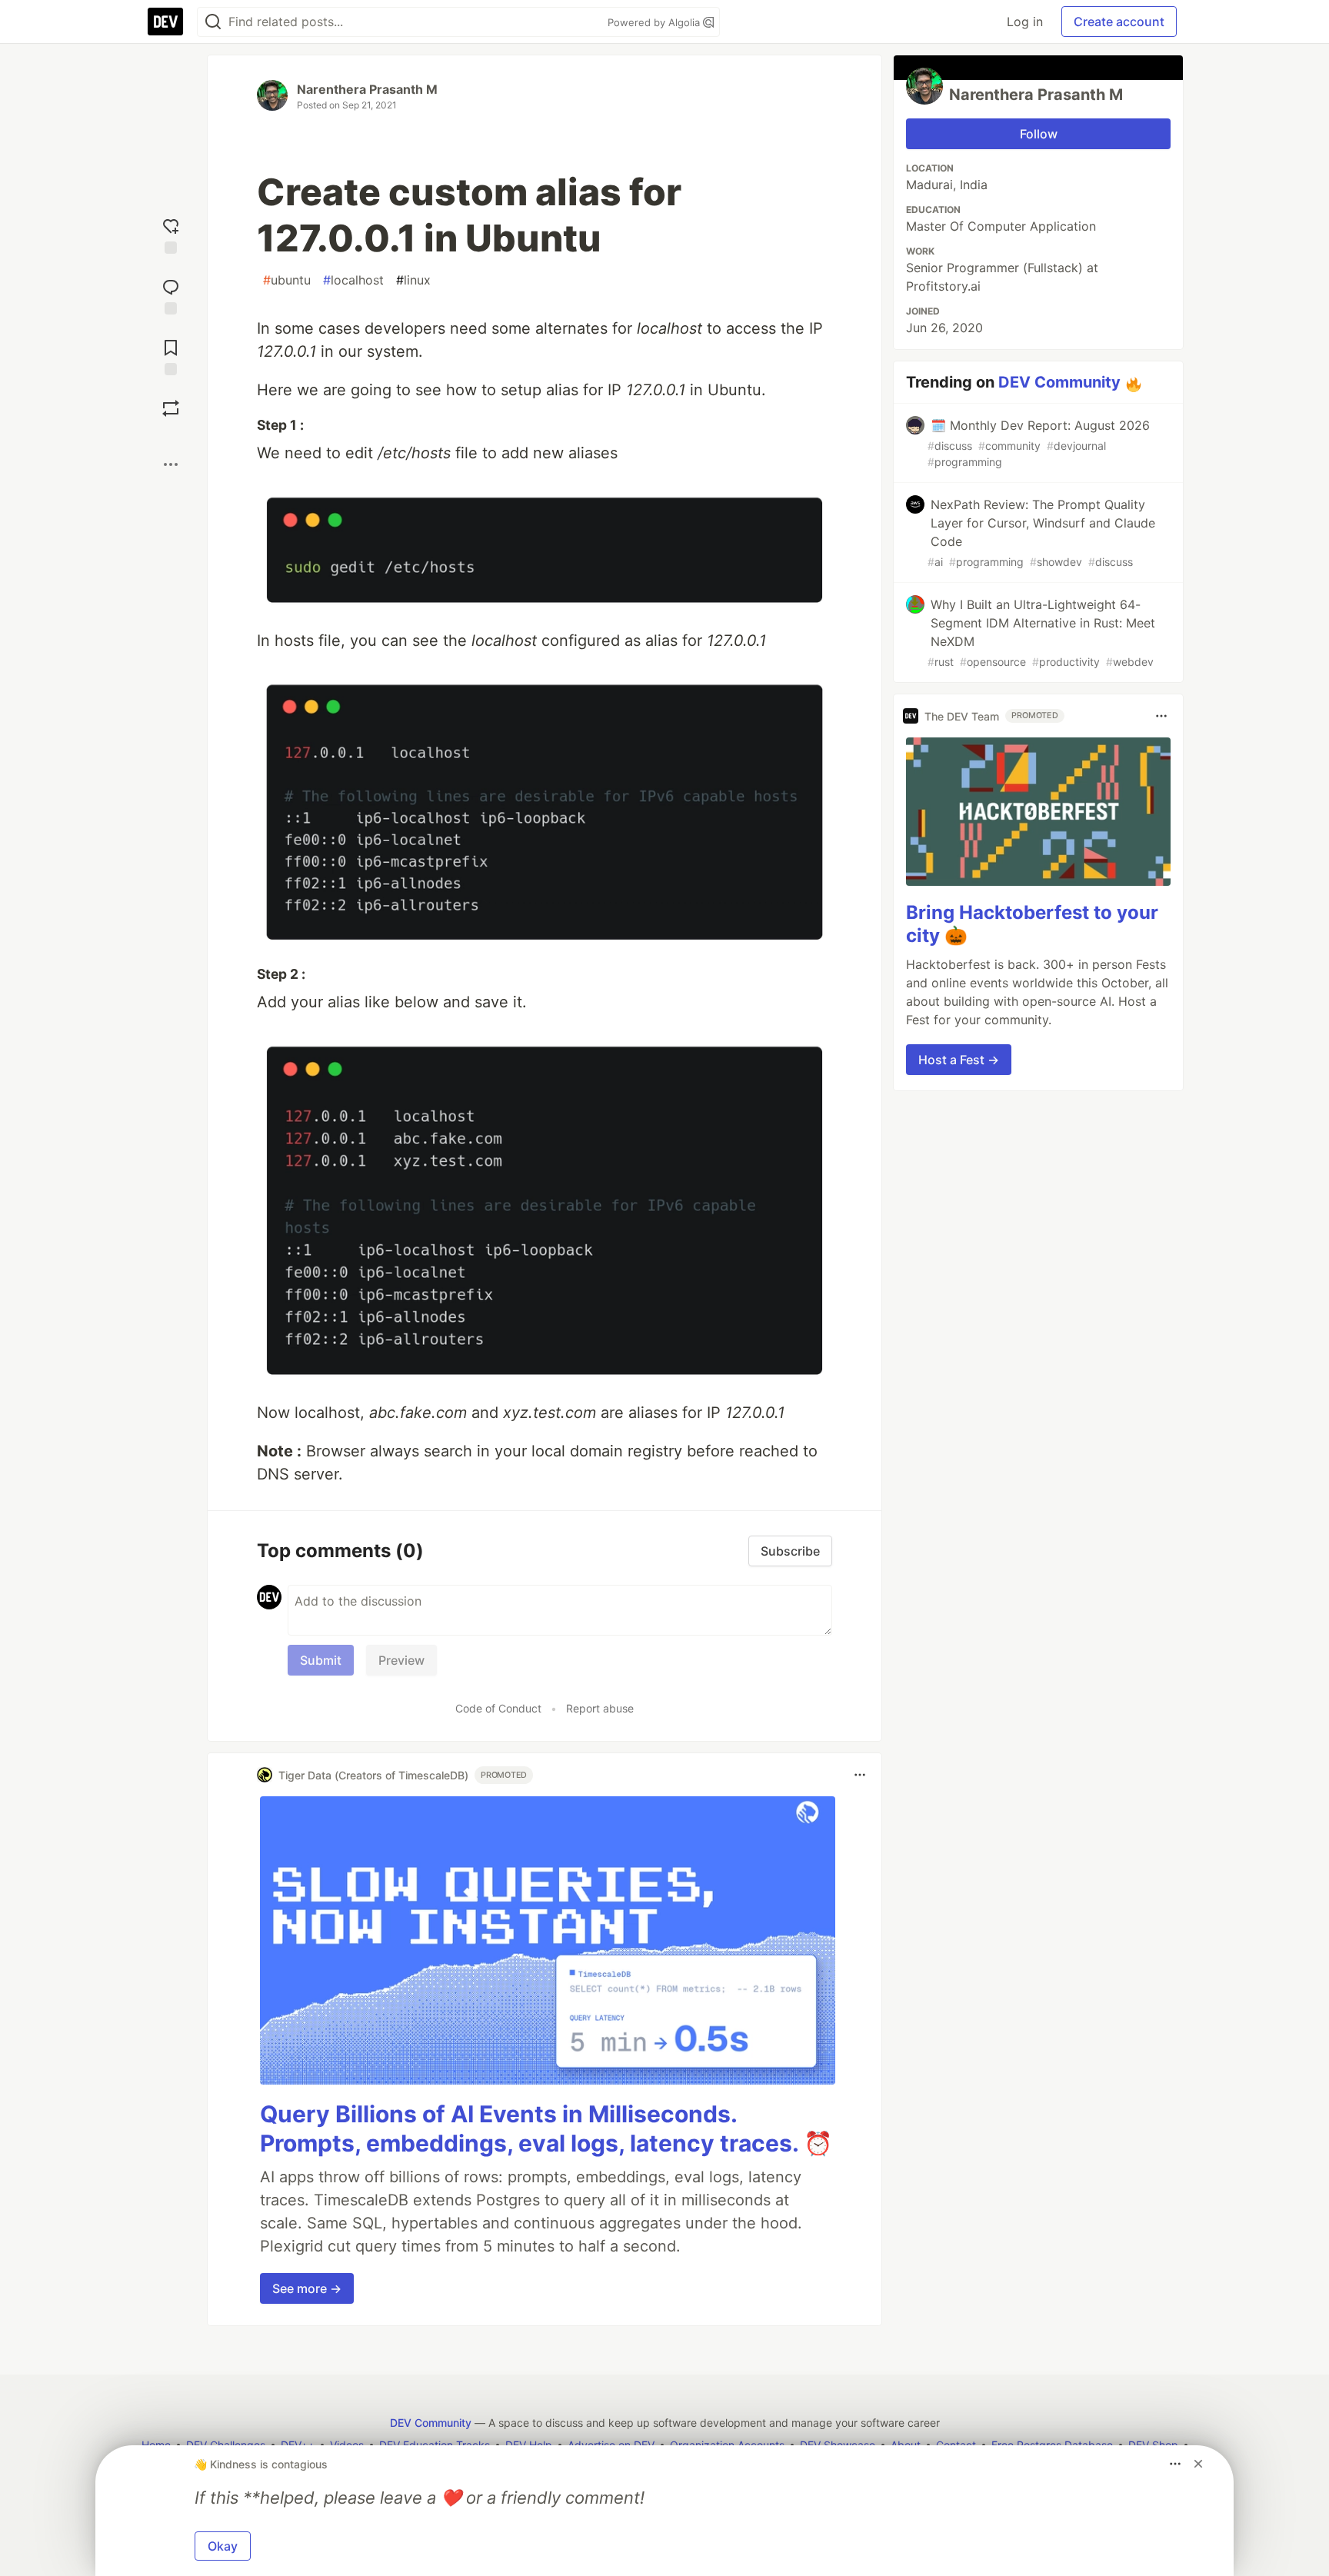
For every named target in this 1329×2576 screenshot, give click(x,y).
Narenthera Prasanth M (367, 89)
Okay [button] (223, 2546)
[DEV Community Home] (165, 22)
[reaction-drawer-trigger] (171, 234)
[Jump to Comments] (171, 295)
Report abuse (600, 1708)
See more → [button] (307, 2288)
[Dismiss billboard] (1198, 2464)
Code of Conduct (498, 1708)
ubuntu (287, 280)
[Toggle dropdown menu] (860, 1775)
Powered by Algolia (655, 22)
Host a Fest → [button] (959, 1060)
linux (413, 280)
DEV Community (1059, 382)
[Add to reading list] (171, 356)
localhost (353, 280)
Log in (1025, 22)
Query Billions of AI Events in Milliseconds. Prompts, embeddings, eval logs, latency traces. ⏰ (546, 2128)
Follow (1039, 134)
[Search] (213, 22)
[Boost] (171, 408)
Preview (401, 1660)
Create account (1119, 22)
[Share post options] (171, 464)
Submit (321, 1660)
